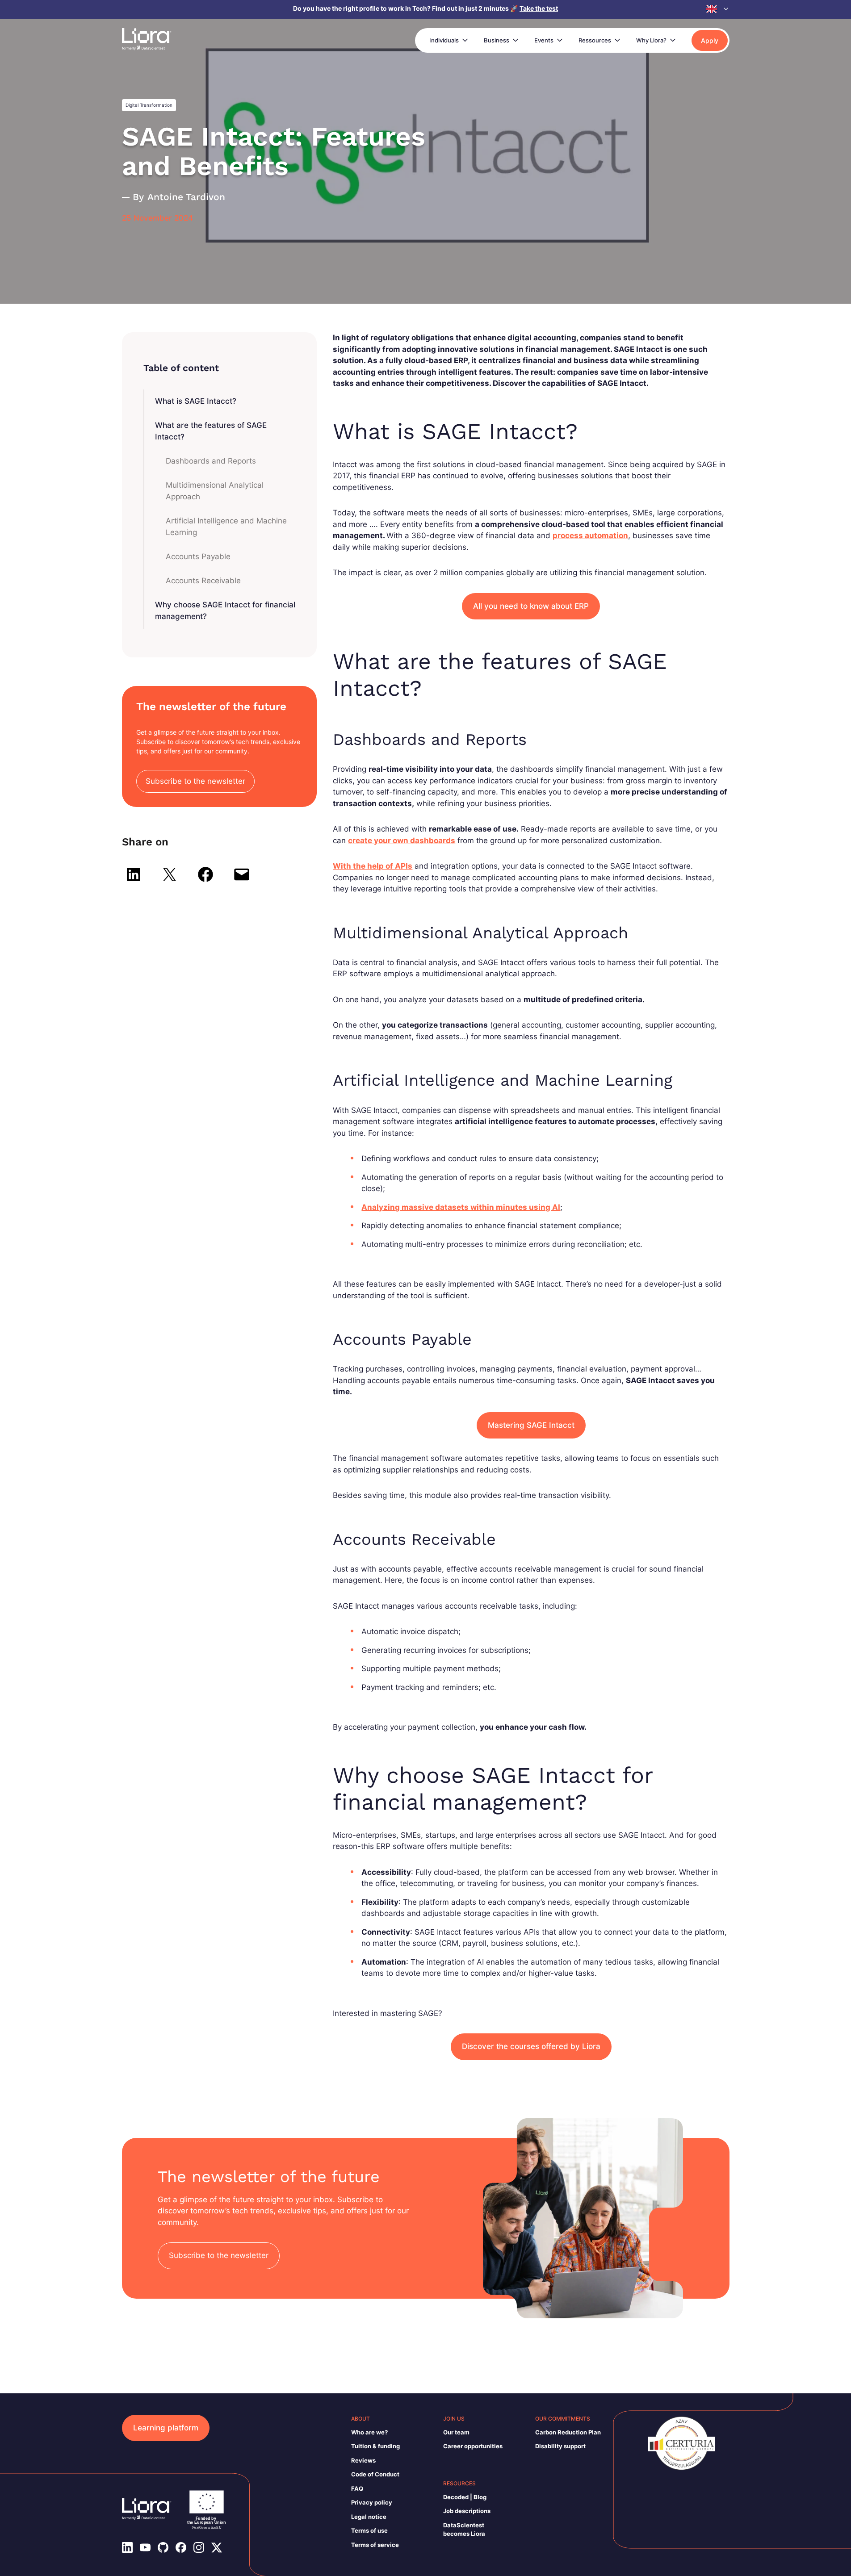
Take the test (539, 8)
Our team (456, 2432)
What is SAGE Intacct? (196, 401)
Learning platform (166, 2428)
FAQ (357, 2488)
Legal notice (369, 2517)
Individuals (444, 40)
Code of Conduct (375, 2474)
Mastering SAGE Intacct (531, 1425)
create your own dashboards (402, 841)
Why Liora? (651, 40)
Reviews (363, 2460)
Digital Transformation (149, 105)
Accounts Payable (198, 556)
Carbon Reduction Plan (568, 2432)
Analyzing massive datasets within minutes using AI (461, 1207)
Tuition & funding (375, 2446)
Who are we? (369, 2432)
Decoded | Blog (465, 2497)
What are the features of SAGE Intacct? (211, 431)
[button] (718, 9)
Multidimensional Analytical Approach (215, 491)
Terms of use (369, 2530)
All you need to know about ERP (531, 606)
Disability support (560, 2446)
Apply (710, 40)
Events (544, 40)
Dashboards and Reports (211, 461)
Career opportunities (473, 2446)
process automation (590, 535)
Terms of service (375, 2545)
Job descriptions (467, 2511)
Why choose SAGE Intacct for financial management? (225, 611)
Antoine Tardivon (186, 197)
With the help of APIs (373, 866)
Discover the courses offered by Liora (531, 2046)
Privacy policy (372, 2502)
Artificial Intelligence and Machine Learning (226, 527)
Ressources (595, 40)
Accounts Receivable (203, 581)
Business (497, 40)
